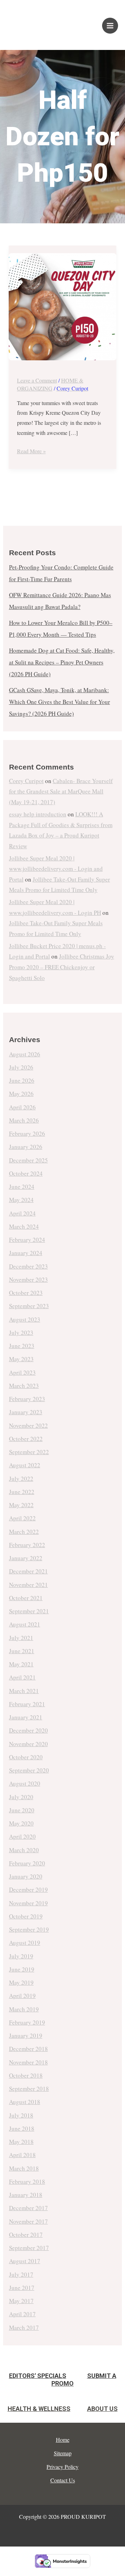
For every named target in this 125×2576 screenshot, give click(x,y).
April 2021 (22, 1677)
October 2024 (26, 1173)
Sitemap (63, 2453)
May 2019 (21, 1982)
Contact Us (63, 2480)
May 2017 (21, 2301)
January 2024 (26, 1253)
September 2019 (29, 1929)
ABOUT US (102, 2409)
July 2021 (21, 1638)
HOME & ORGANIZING (50, 384)
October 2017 (26, 2235)
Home (63, 2440)
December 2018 (28, 2049)
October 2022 (26, 1439)
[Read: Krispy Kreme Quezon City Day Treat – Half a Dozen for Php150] (63, 307)
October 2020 (26, 1757)
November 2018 (28, 2062)
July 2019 (21, 1956)
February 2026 (27, 1134)
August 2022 (25, 1465)
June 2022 (22, 1492)
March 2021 (24, 1691)
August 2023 (25, 1319)
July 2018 (21, 2115)
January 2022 (26, 1558)
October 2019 (26, 1916)
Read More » (31, 450)
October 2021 (26, 1598)
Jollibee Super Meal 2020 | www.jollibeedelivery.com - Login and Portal (56, 869)
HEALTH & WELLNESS (39, 2409)
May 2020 (21, 1823)
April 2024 (22, 1213)
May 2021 (21, 1664)
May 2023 (21, 1359)
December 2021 (28, 1571)
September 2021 (29, 1611)
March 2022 (24, 1532)
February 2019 (27, 2022)
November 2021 (28, 1585)
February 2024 (27, 1240)
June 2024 (22, 1187)
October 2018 (26, 2075)
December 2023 (28, 1266)
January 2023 (26, 1412)
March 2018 (24, 2168)
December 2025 (28, 1160)
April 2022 (22, 1518)
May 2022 (21, 1505)
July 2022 (21, 1479)
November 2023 (28, 1280)
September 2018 (29, 2089)
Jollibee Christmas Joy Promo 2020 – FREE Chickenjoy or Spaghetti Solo (62, 967)
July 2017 (21, 2274)
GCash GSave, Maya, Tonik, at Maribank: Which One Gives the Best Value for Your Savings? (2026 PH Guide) (60, 702)
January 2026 (26, 1147)
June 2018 (22, 2128)
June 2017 (22, 2288)
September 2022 (29, 1452)
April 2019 (22, 1996)
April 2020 (22, 1836)
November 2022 (28, 1426)
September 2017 (29, 2248)
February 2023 (27, 1399)
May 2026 (21, 1094)
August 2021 (25, 1624)
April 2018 (22, 2155)
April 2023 (22, 1372)
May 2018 (21, 2142)
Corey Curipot (26, 781)
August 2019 (25, 1943)
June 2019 (22, 1969)
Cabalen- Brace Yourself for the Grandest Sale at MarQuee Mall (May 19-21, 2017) (61, 791)
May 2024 (21, 1200)
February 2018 (27, 2182)
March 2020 (24, 1850)
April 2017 (22, 2314)
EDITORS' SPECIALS (38, 2376)
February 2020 (27, 1863)
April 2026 (22, 1107)
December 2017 (28, 2208)
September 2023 (29, 1306)
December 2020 (28, 1730)
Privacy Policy (62, 2467)
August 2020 (25, 1783)
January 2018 (26, 2195)
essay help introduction (38, 814)
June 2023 (22, 1346)
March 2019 (24, 2009)
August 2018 (25, 2102)
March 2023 (24, 1386)
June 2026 (22, 1080)
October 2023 (26, 1293)
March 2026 (24, 1120)
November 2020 (28, 1744)
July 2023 (21, 1333)
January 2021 (26, 1717)
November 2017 (28, 2221)
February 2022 (27, 1545)
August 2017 (25, 2261)
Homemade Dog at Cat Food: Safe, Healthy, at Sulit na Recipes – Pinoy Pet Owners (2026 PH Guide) (62, 662)
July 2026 (21, 1067)
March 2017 (24, 2328)
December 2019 (28, 1890)
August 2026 (25, 1054)
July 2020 (21, 1797)
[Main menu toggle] (110, 26)
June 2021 (22, 1651)
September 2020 (29, 1770)
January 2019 (26, 2036)
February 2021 (27, 1704)
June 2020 (22, 1810)
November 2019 (28, 1903)
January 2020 (26, 1876)
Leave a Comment (37, 380)
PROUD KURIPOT (33, 22)
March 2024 (24, 1226)
